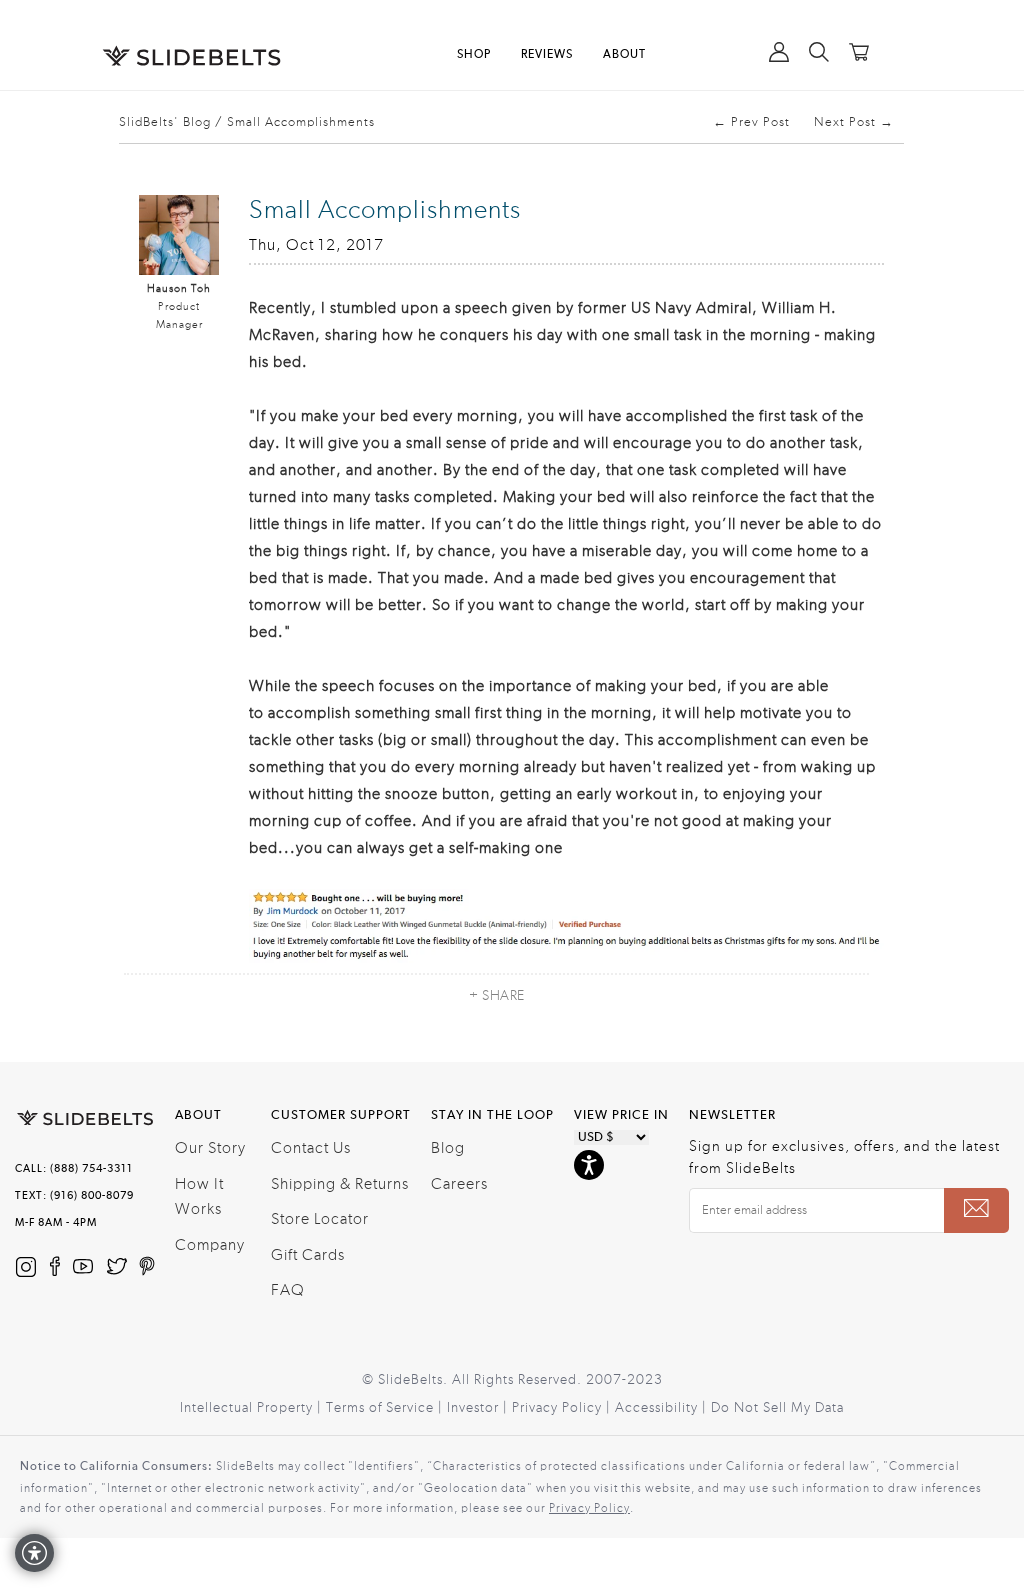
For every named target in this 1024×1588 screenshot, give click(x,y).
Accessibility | (663, 1408)
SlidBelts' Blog (165, 122)
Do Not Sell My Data (777, 1408)
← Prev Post (751, 122)
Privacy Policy (589, 1508)
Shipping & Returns (340, 1184)
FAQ (288, 1290)
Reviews (547, 55)
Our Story (210, 1148)
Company (210, 1245)
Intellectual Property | (253, 1408)
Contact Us (311, 1148)
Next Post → (854, 122)
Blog (448, 1148)
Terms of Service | (386, 1408)
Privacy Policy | (563, 1408)
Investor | (479, 1408)
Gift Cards (308, 1255)
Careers (459, 1184)
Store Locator (320, 1219)
